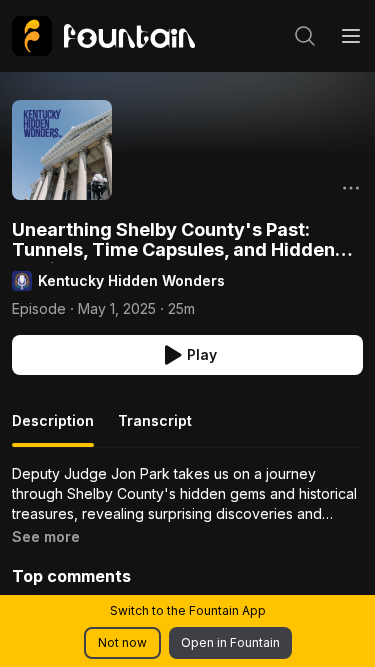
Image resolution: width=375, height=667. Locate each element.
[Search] (305, 36)
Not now (122, 642)
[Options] (351, 188)
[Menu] (351, 36)
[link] (103, 36)
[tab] (53, 429)
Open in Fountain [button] (230, 642)
